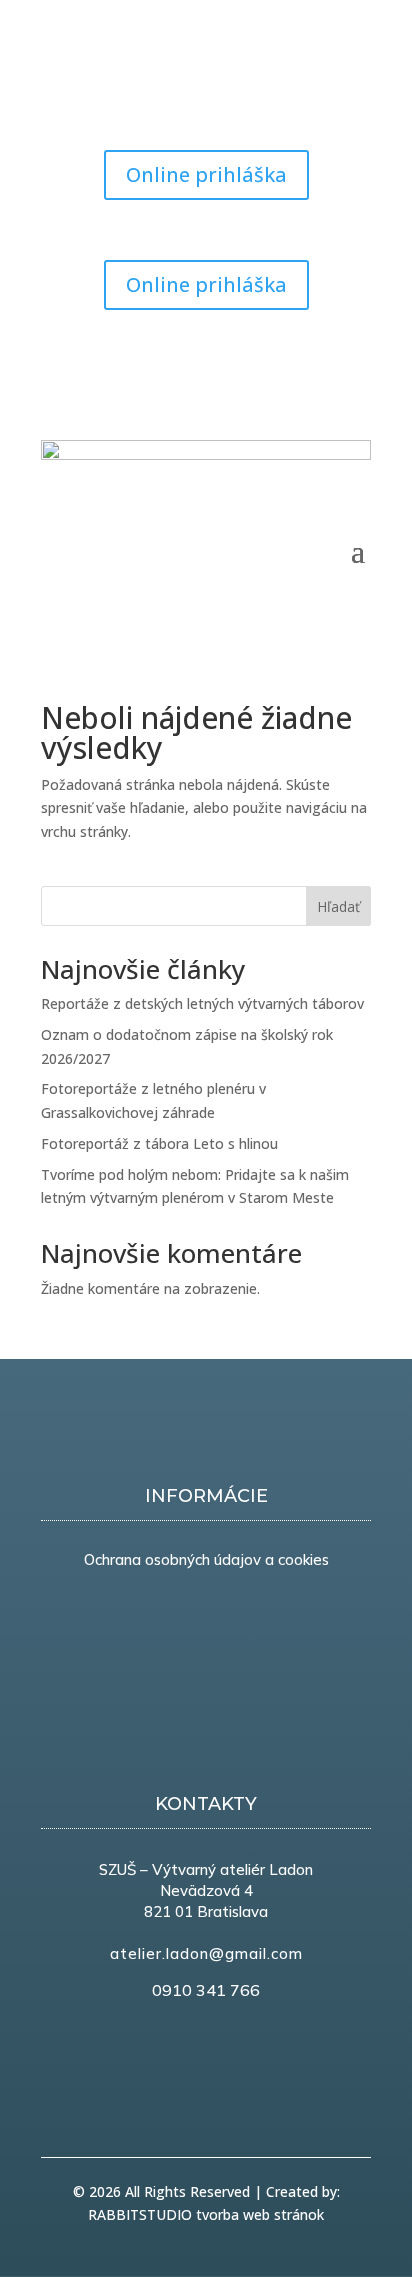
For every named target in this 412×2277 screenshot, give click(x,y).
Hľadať (338, 906)
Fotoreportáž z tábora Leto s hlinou (159, 1143)
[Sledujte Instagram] (137, 96)
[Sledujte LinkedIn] (315, 356)
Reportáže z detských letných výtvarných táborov (202, 1003)
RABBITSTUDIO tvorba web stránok (206, 2214)
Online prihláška (206, 174)
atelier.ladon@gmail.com (206, 1953)
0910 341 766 (206, 1990)
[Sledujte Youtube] (97, 96)
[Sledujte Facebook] (57, 96)
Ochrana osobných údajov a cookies (206, 1559)
